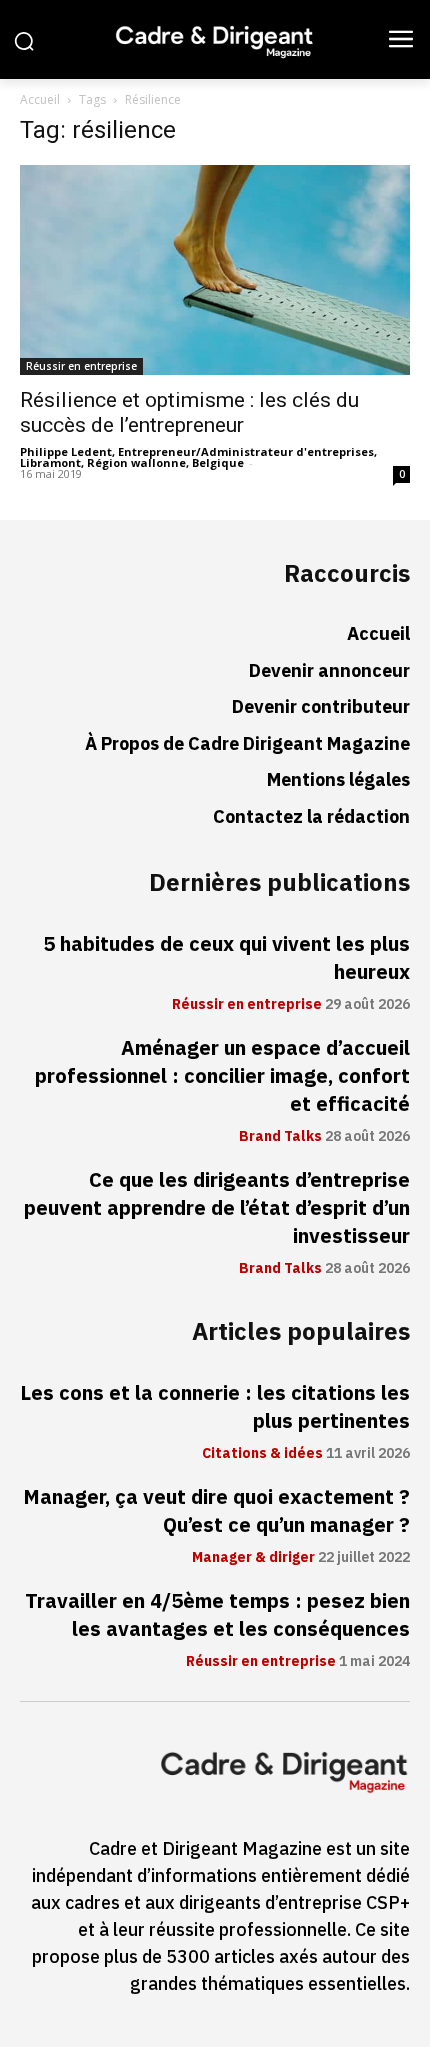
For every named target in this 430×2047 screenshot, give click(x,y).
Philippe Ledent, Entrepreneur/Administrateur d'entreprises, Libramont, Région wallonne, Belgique (198, 457)
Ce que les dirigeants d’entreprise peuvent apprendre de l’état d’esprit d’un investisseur (217, 1208)
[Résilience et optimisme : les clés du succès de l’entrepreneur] (215, 270)
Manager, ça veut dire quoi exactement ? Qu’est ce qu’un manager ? (216, 1511)
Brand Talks (280, 1137)
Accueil (40, 99)
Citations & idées (262, 1454)
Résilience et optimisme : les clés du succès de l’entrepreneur (189, 412)
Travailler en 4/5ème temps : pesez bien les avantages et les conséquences (217, 1615)
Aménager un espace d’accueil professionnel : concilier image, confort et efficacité (222, 1076)
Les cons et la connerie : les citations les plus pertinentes (215, 1407)
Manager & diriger (253, 1558)
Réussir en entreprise (81, 366)
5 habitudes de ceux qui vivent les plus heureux (226, 958)
